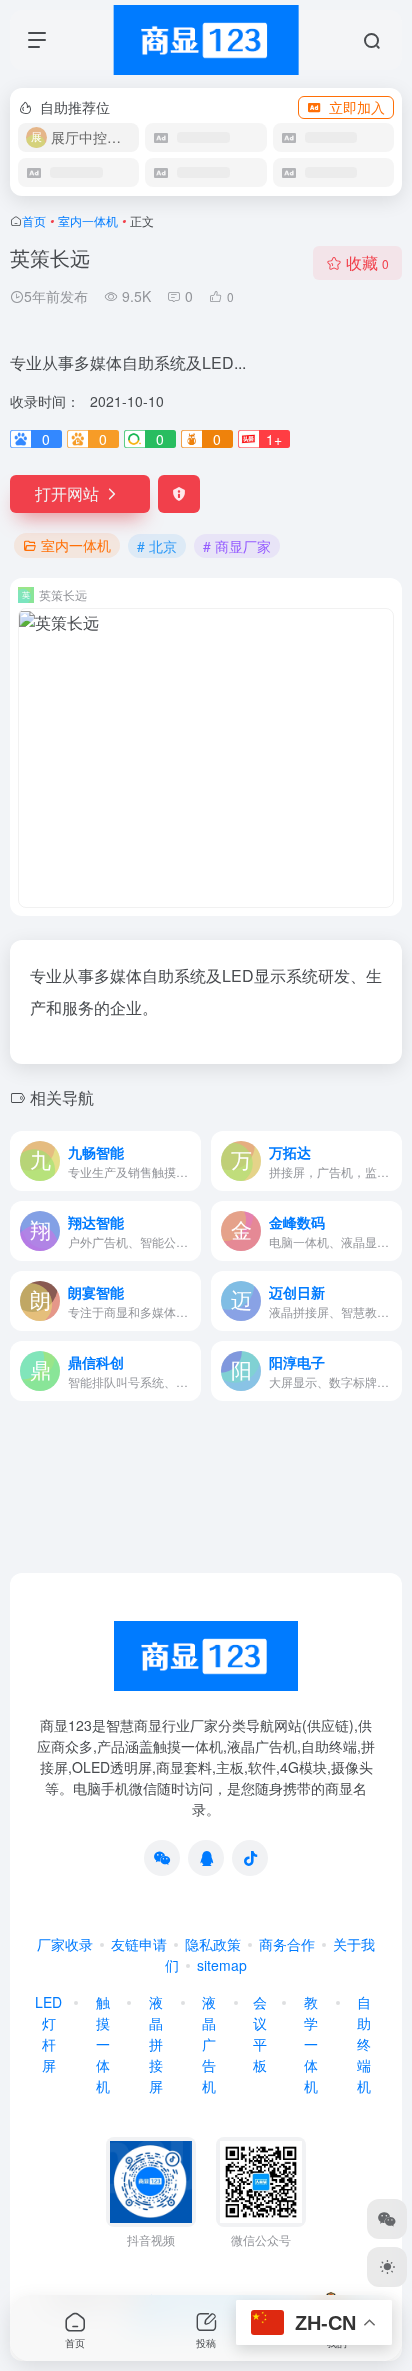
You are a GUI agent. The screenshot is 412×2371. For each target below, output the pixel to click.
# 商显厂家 (237, 546)
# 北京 (157, 546)
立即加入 (357, 107)
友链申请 (139, 1944)
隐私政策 (213, 1944)
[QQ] (206, 1858)
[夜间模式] (387, 2267)
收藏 (367, 262)
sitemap (222, 1965)
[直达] (190, 1161)
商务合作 (287, 1944)
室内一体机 (88, 220)
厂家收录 (65, 1944)
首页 (34, 220)
